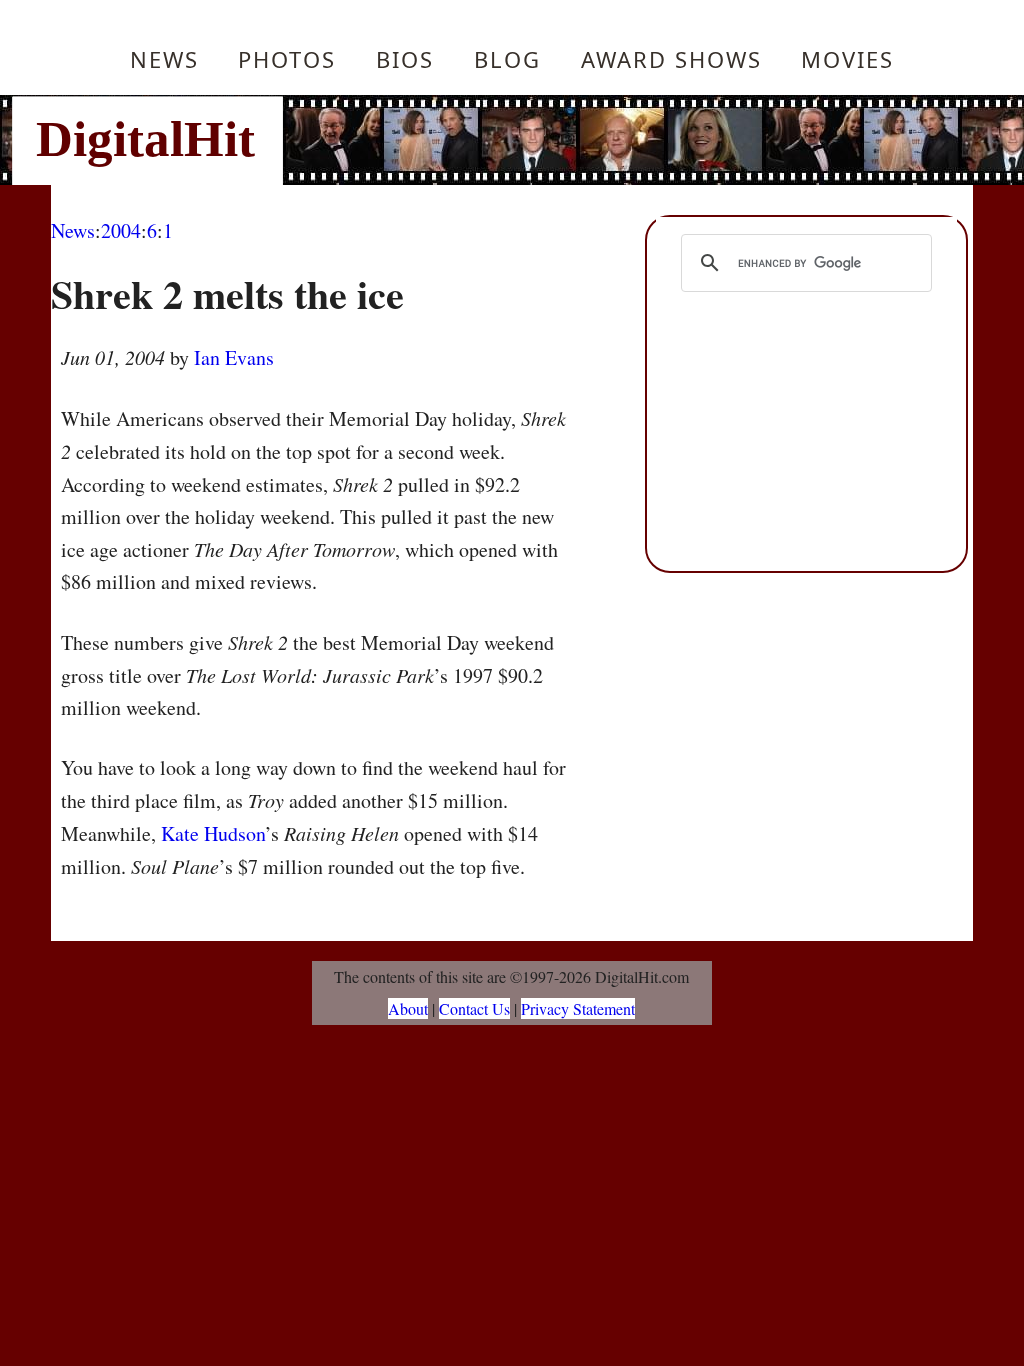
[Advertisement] (647, 140)
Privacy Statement (578, 1008)
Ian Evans (234, 357)
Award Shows (671, 59)
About (408, 1008)
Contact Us (474, 1008)
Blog (507, 59)
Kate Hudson (213, 833)
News (164, 59)
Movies (847, 59)
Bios (405, 59)
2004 (121, 230)
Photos (287, 59)
